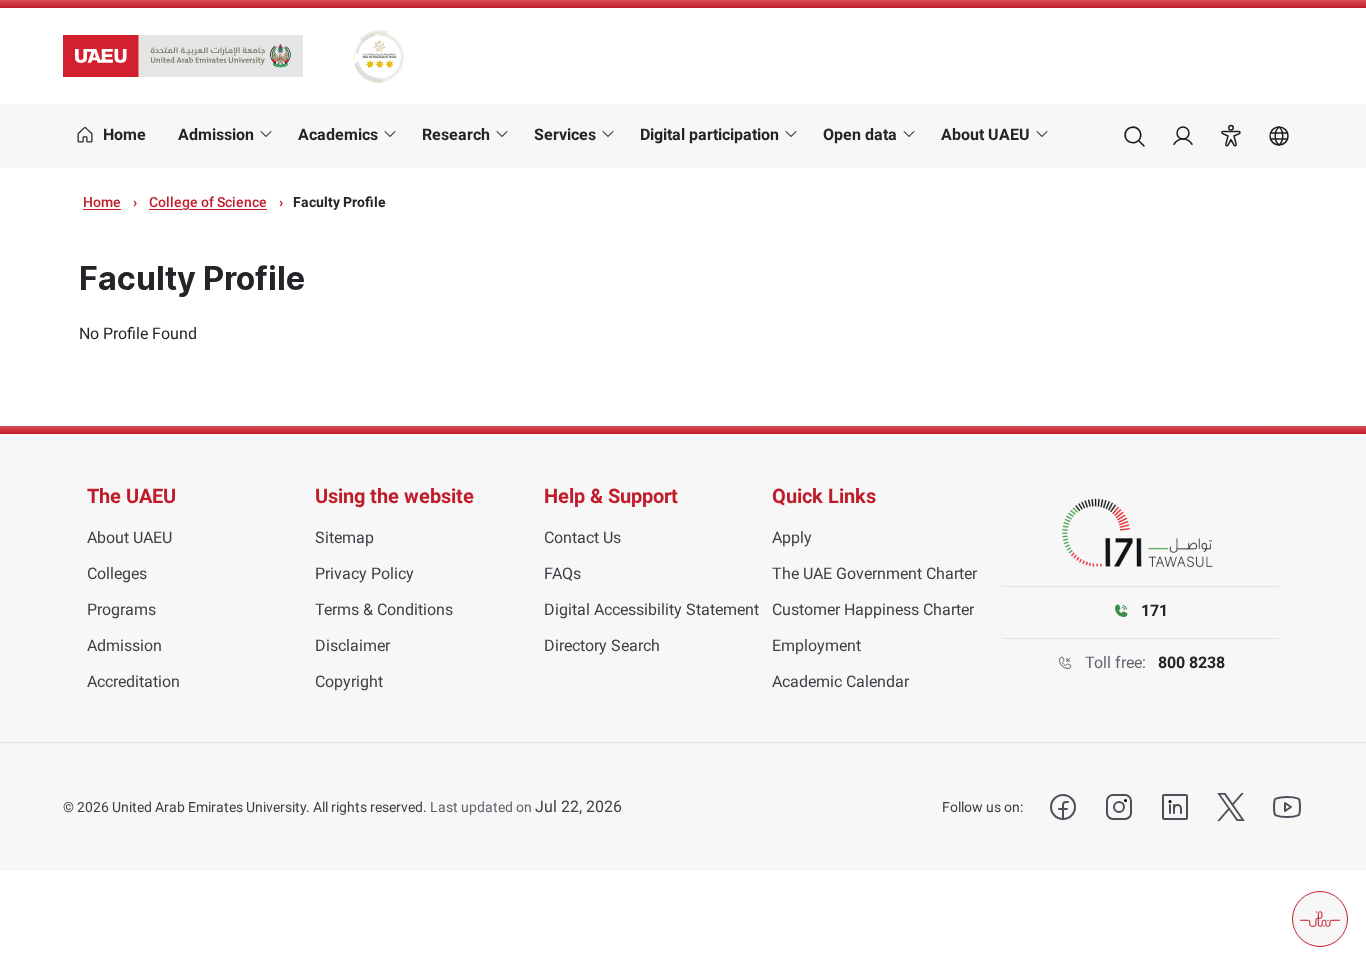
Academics (338, 134)
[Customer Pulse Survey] (1320, 919)
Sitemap (344, 537)
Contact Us (582, 537)
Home (102, 202)
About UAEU (985, 134)
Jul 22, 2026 (578, 806)
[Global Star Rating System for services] (378, 56)
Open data (860, 134)
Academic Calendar (840, 681)
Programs (121, 609)
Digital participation (709, 134)
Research (456, 134)
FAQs (562, 573)
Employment (816, 645)
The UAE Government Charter (874, 573)
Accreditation (133, 681)
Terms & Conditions (384, 609)
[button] (1231, 136)
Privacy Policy (364, 573)
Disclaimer (352, 645)
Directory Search (602, 645)
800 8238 (1191, 662)
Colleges (117, 573)
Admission (216, 134)
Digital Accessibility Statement (651, 609)
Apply (792, 537)
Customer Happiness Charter (873, 609)
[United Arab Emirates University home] (183, 56)
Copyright (349, 681)
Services (565, 134)
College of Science (208, 202)
